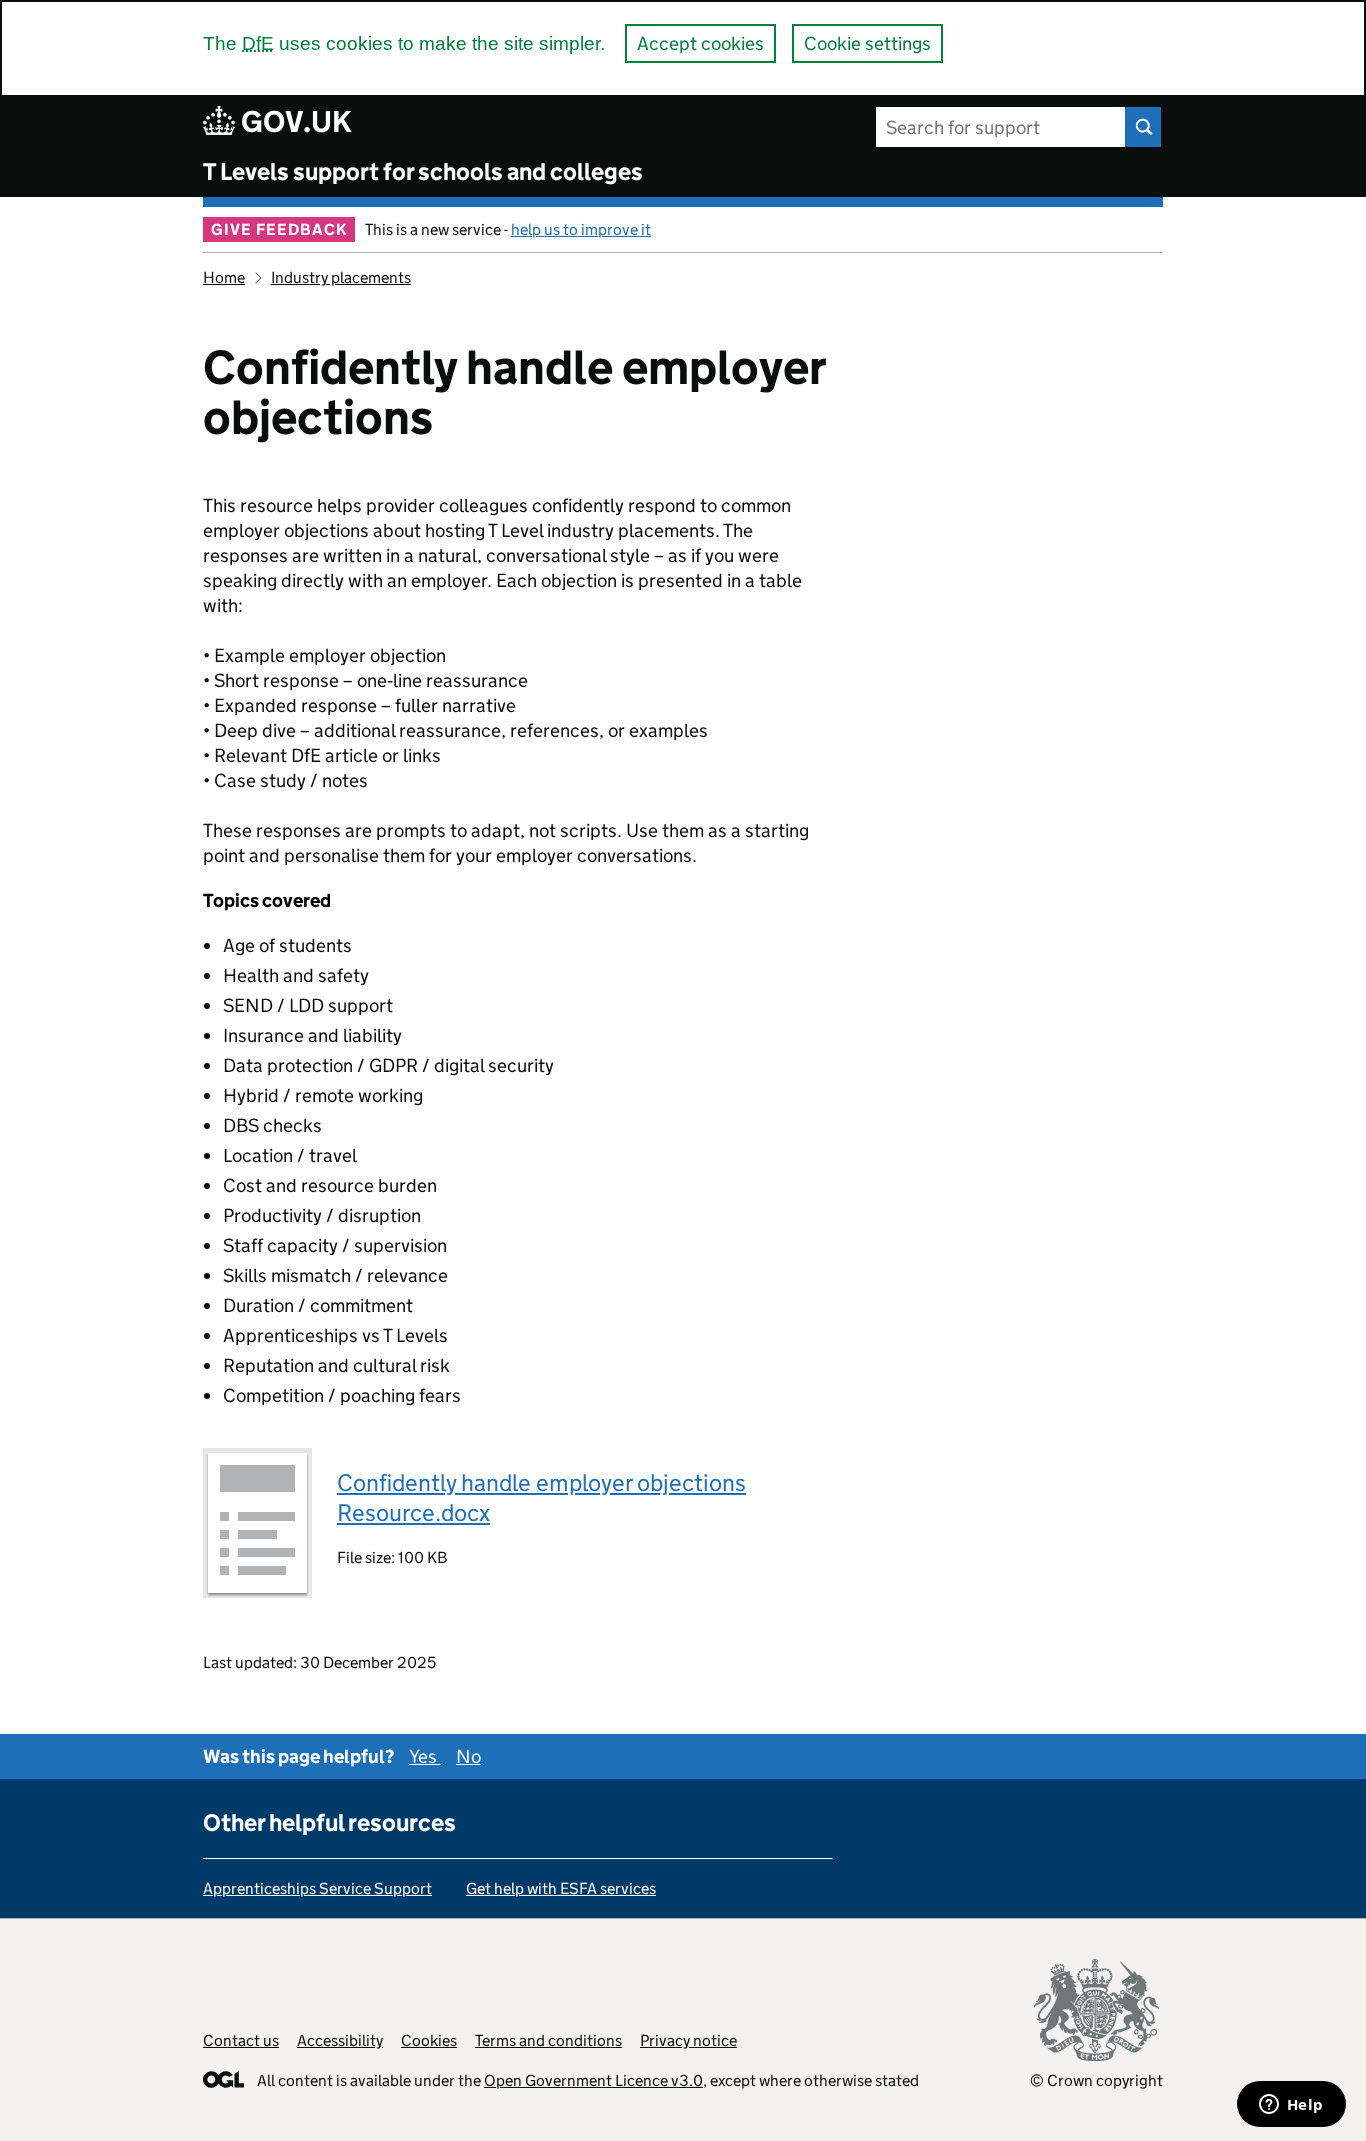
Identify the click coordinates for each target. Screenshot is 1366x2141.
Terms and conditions (548, 2040)
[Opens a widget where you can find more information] (1291, 2106)
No (468, 1756)
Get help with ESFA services (561, 1888)
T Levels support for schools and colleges (423, 171)
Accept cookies (700, 43)
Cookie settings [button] (867, 43)
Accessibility (340, 2040)
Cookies (429, 2040)
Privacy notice (688, 2040)
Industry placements (341, 277)
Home (224, 277)
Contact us (241, 2040)
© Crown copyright (1096, 2080)
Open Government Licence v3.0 (593, 2080)
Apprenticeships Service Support (317, 1888)
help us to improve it (581, 229)
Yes (425, 1756)
